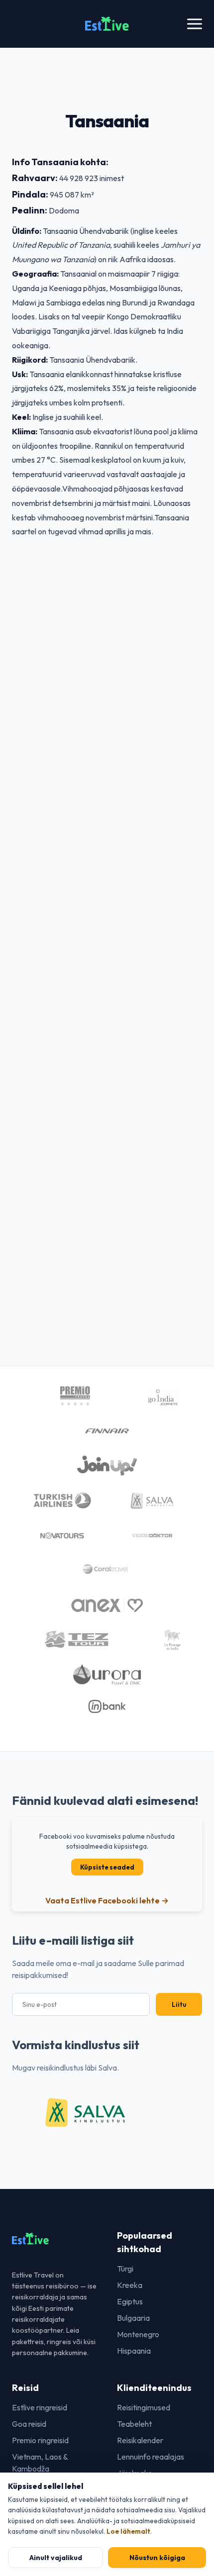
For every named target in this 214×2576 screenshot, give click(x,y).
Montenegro (138, 2334)
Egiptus (130, 2301)
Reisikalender (140, 2440)
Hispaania (134, 2351)
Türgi (125, 2269)
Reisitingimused (144, 2407)
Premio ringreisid (40, 2440)
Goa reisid (29, 2424)
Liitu (179, 2004)
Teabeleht (134, 2424)
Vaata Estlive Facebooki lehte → (107, 1900)
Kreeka (130, 2285)
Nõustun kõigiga (157, 2558)
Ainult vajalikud (56, 2558)
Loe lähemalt (128, 2531)
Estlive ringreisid (40, 2407)
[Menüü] (195, 24)
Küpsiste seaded (107, 1867)
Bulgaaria (133, 2318)
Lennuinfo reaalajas (151, 2457)
